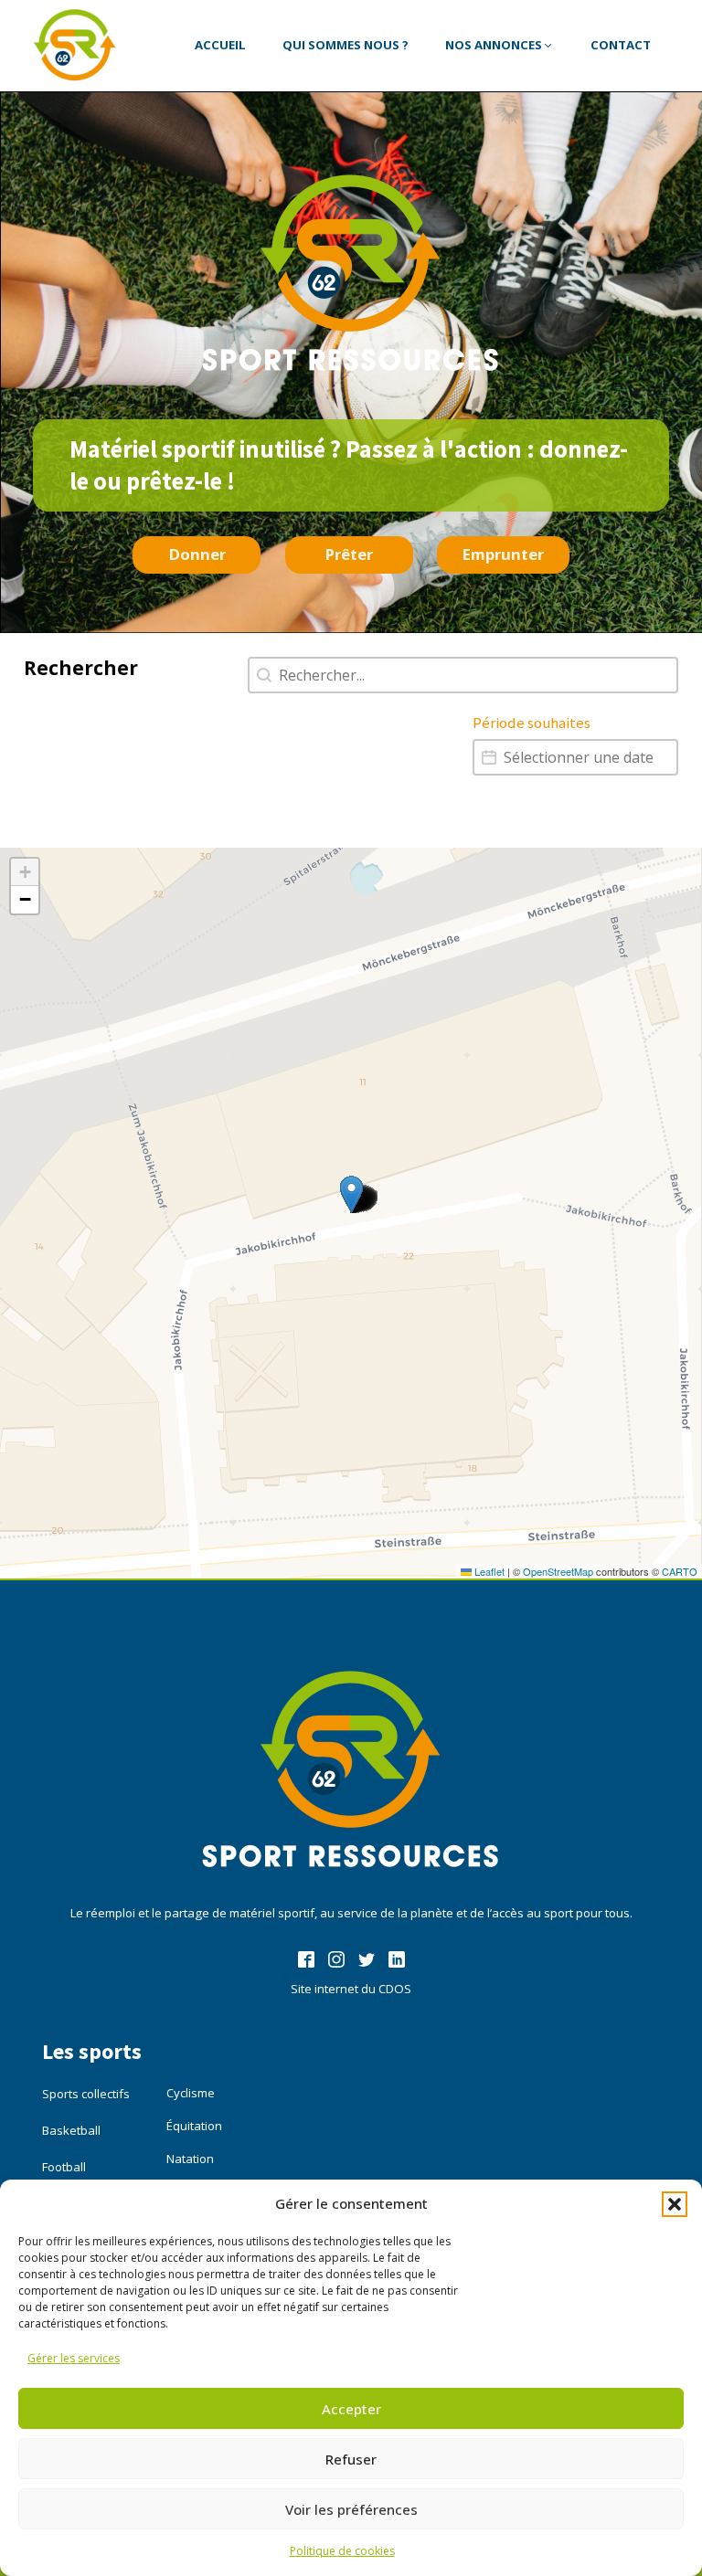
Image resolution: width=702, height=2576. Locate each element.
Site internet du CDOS (351, 1989)
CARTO (680, 1571)
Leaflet (488, 1571)
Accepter (351, 2409)
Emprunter (503, 554)
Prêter (349, 554)
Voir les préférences (351, 2509)
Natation (190, 2159)
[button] (675, 2204)
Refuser (351, 2459)
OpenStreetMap (558, 1571)
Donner (197, 554)
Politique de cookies (342, 2551)
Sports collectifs (86, 2094)
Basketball (71, 2130)
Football (64, 2167)
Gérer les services (74, 2358)
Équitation (194, 2126)
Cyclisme (191, 2093)
